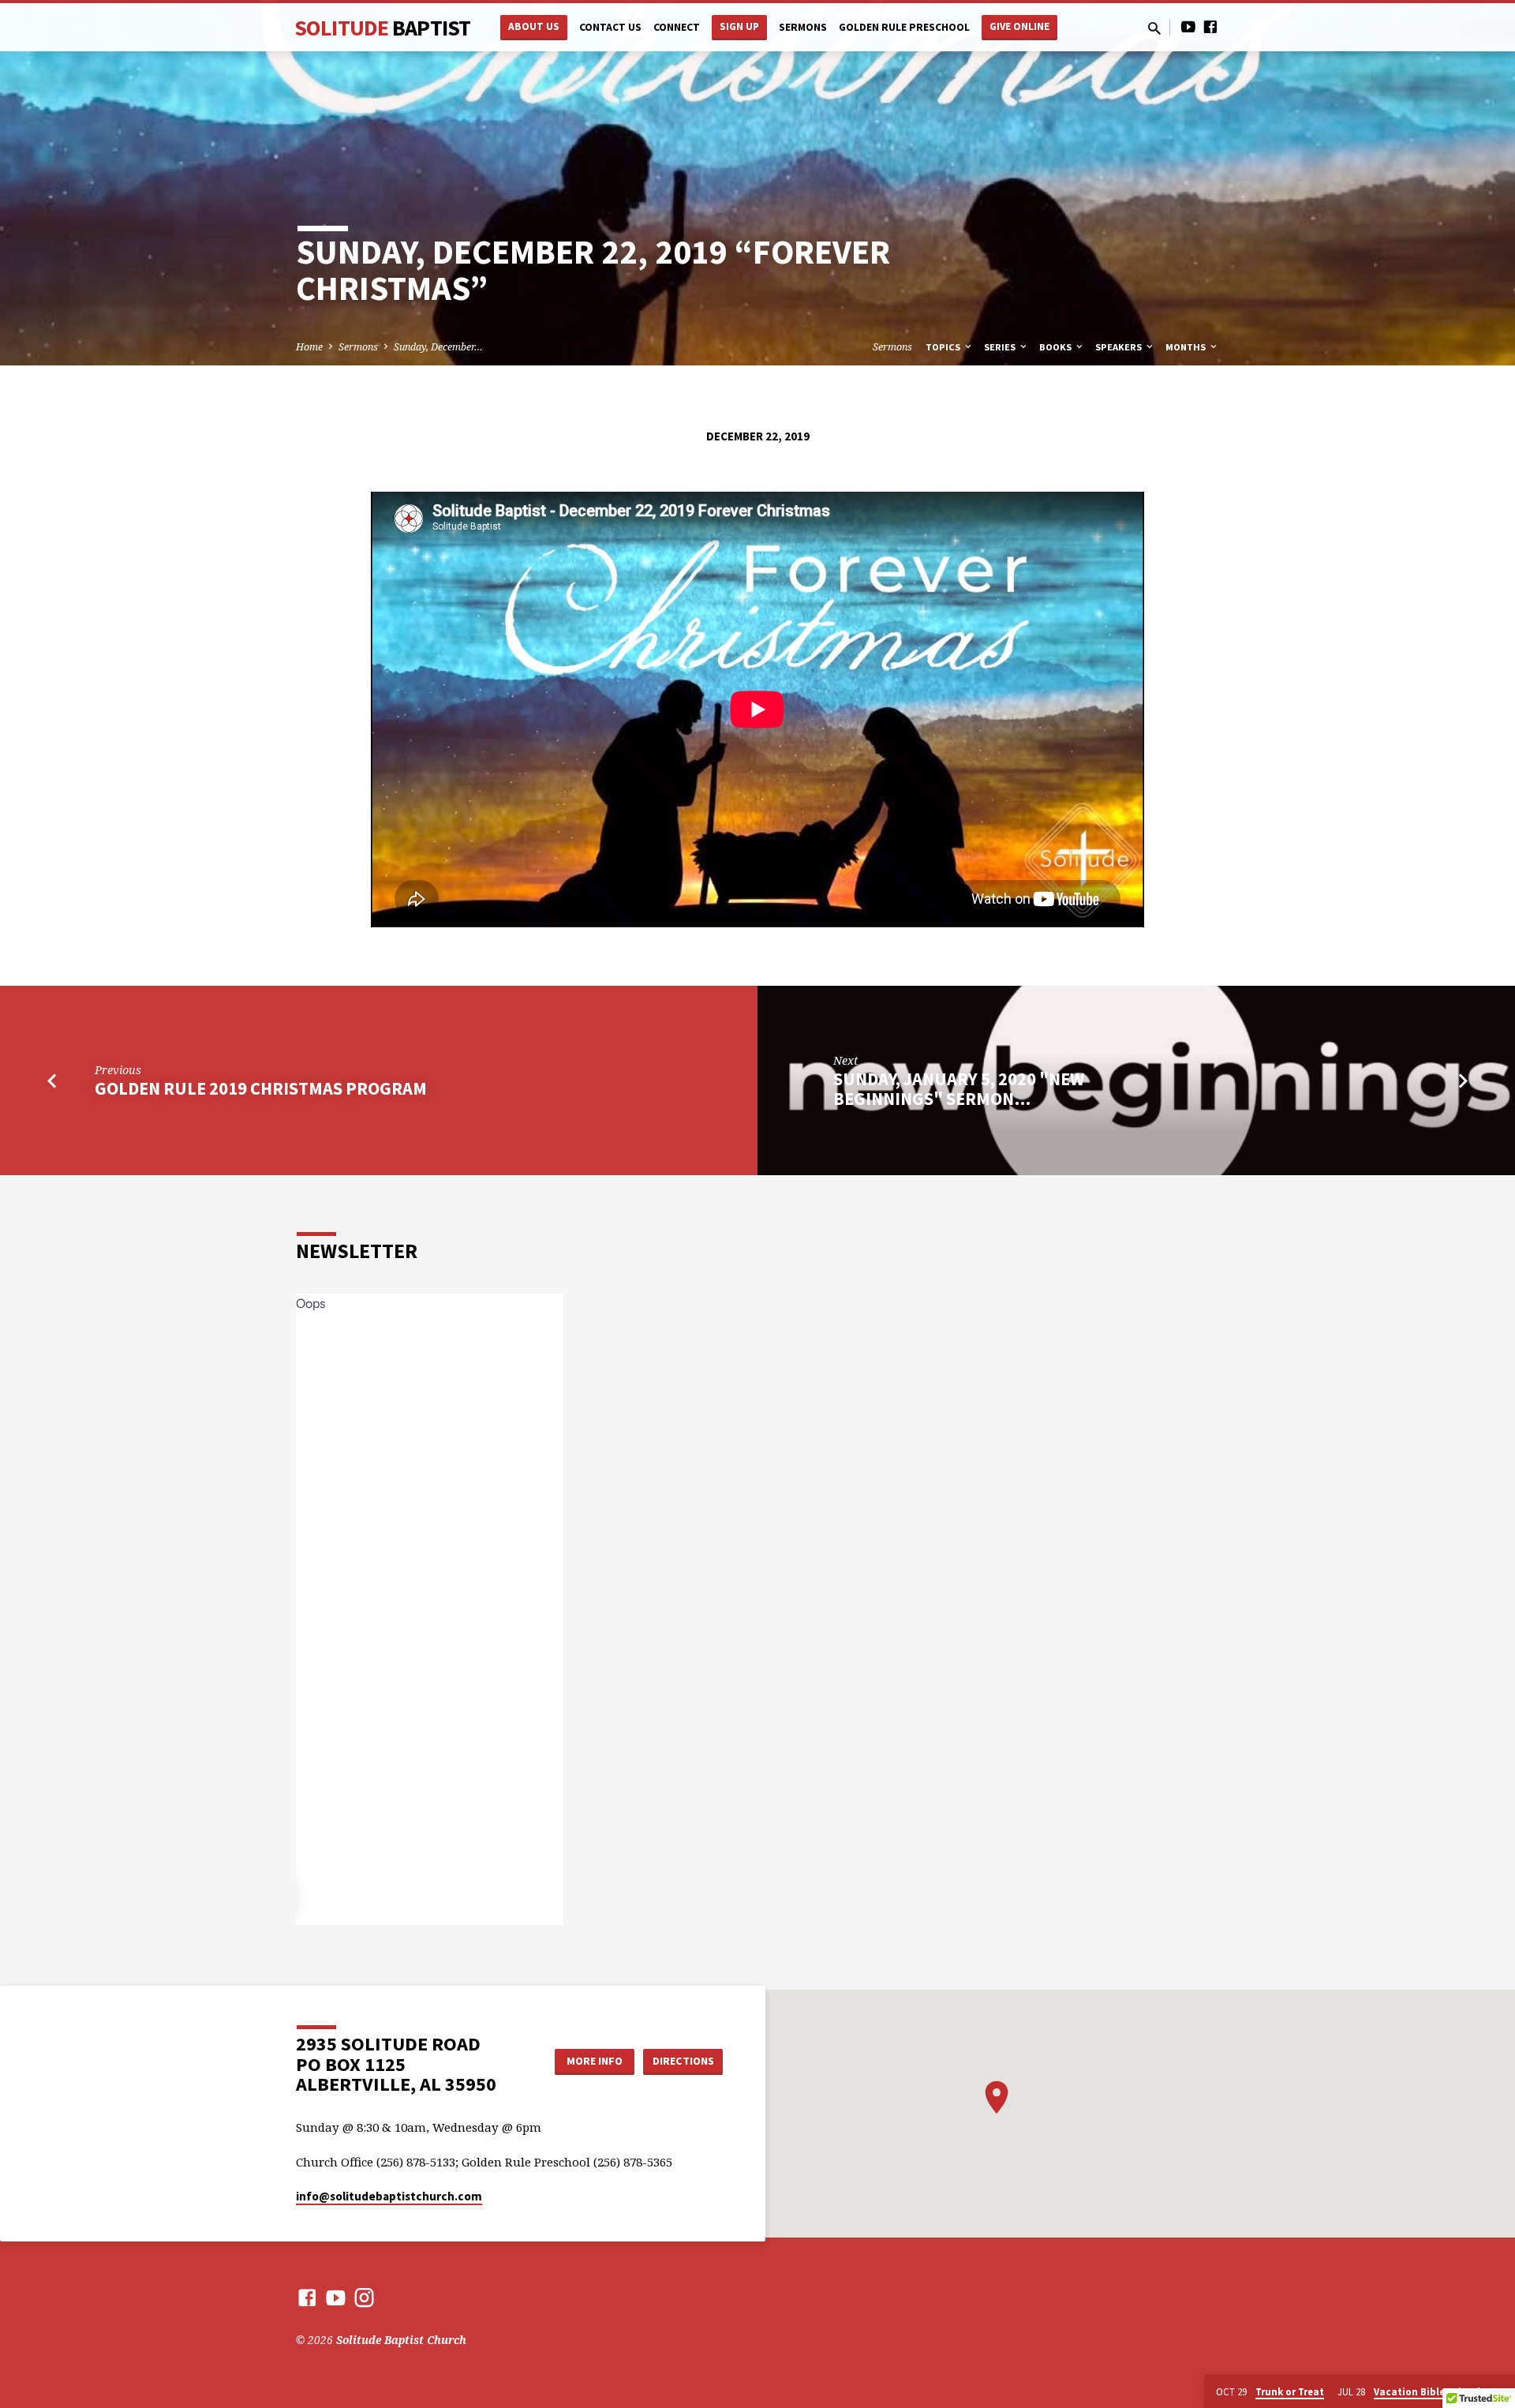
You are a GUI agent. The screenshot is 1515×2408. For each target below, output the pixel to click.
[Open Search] (1154, 28)
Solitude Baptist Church (401, 2340)
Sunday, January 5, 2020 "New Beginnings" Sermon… (959, 1089)
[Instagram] (364, 2297)
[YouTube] (1188, 26)
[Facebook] (1210, 26)
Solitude (382, 28)
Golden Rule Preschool (904, 27)
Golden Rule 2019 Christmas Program (261, 1088)
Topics (944, 347)
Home (309, 347)
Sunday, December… (438, 347)
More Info (595, 2061)
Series (1001, 347)
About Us (534, 26)
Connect (677, 27)
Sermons (803, 27)
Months (1187, 347)
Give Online (1019, 26)
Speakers (1120, 347)
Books (1057, 347)
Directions (683, 2061)
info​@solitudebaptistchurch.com (389, 2196)
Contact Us (610, 27)
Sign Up (739, 26)
